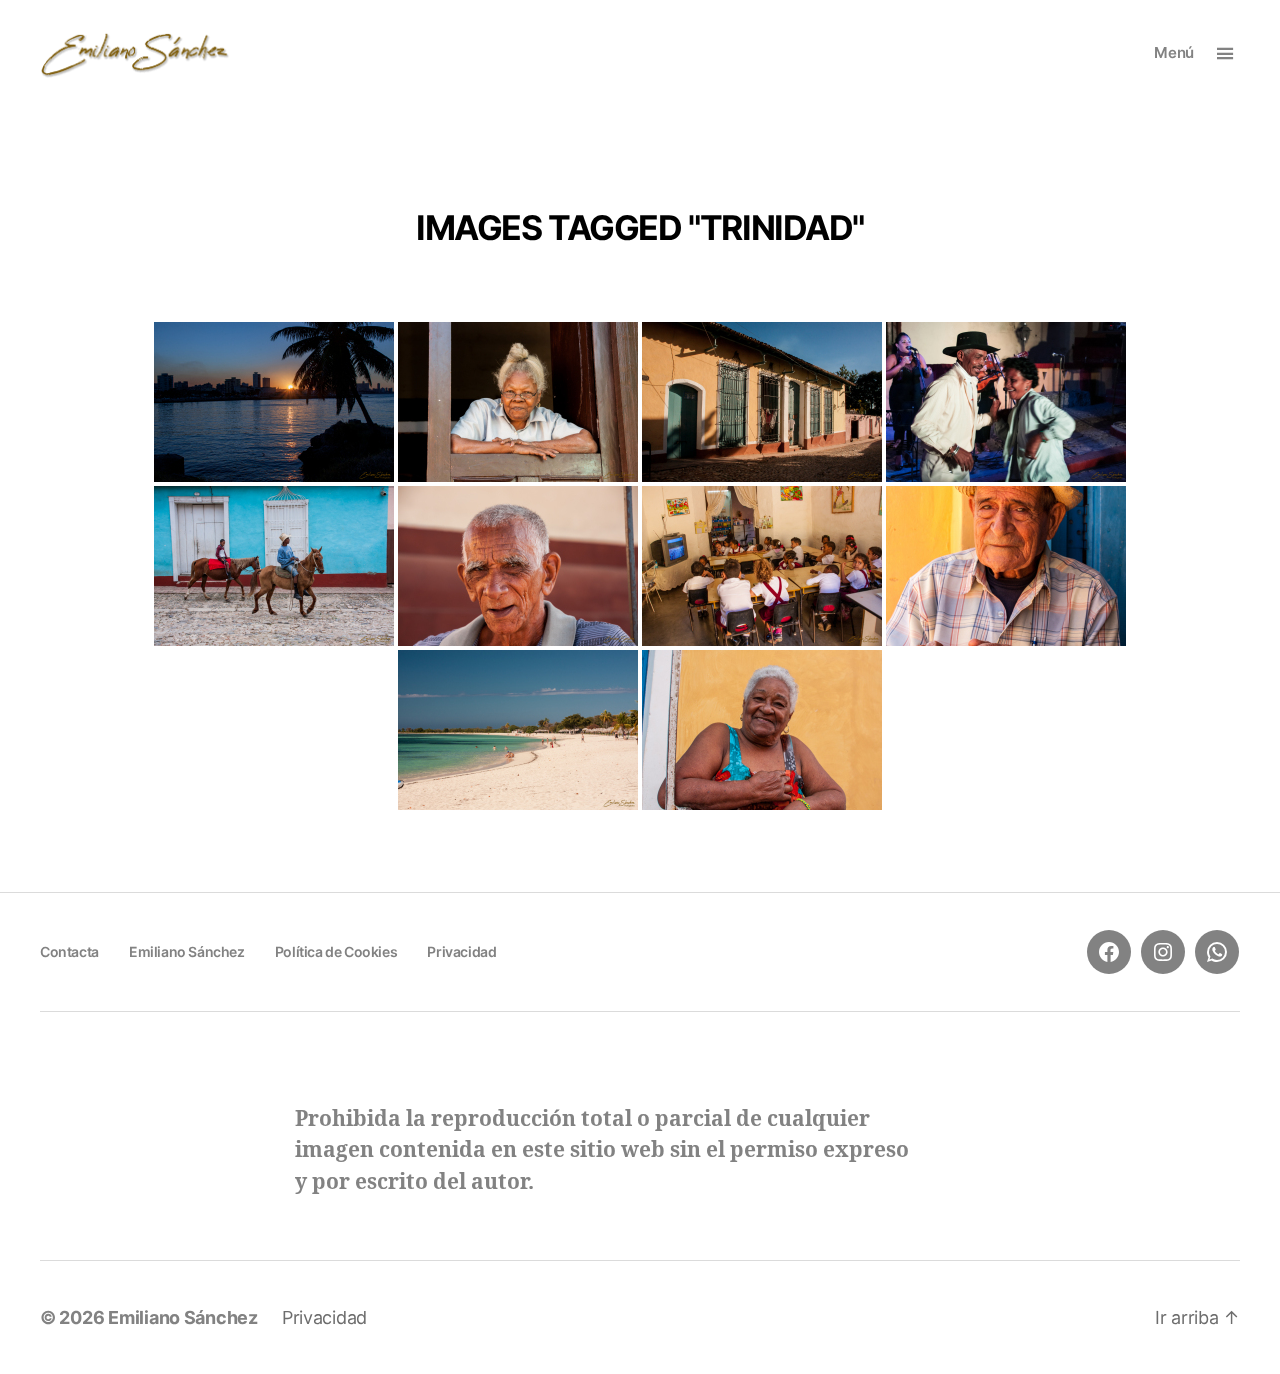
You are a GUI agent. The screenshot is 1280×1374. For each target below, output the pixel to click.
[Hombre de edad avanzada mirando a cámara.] (518, 566)
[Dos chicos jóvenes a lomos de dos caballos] (274, 566)
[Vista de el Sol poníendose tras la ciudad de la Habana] (274, 402)
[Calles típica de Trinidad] (762, 402)
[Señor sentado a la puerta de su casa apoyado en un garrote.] (1006, 566)
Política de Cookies (336, 951)
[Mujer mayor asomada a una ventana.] (518, 402)
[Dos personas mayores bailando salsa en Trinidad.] (1006, 402)
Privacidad (461, 951)
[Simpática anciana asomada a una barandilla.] (762, 730)
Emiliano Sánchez (187, 951)
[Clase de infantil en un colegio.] (762, 566)
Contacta (69, 951)
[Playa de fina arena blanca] (518, 730)
